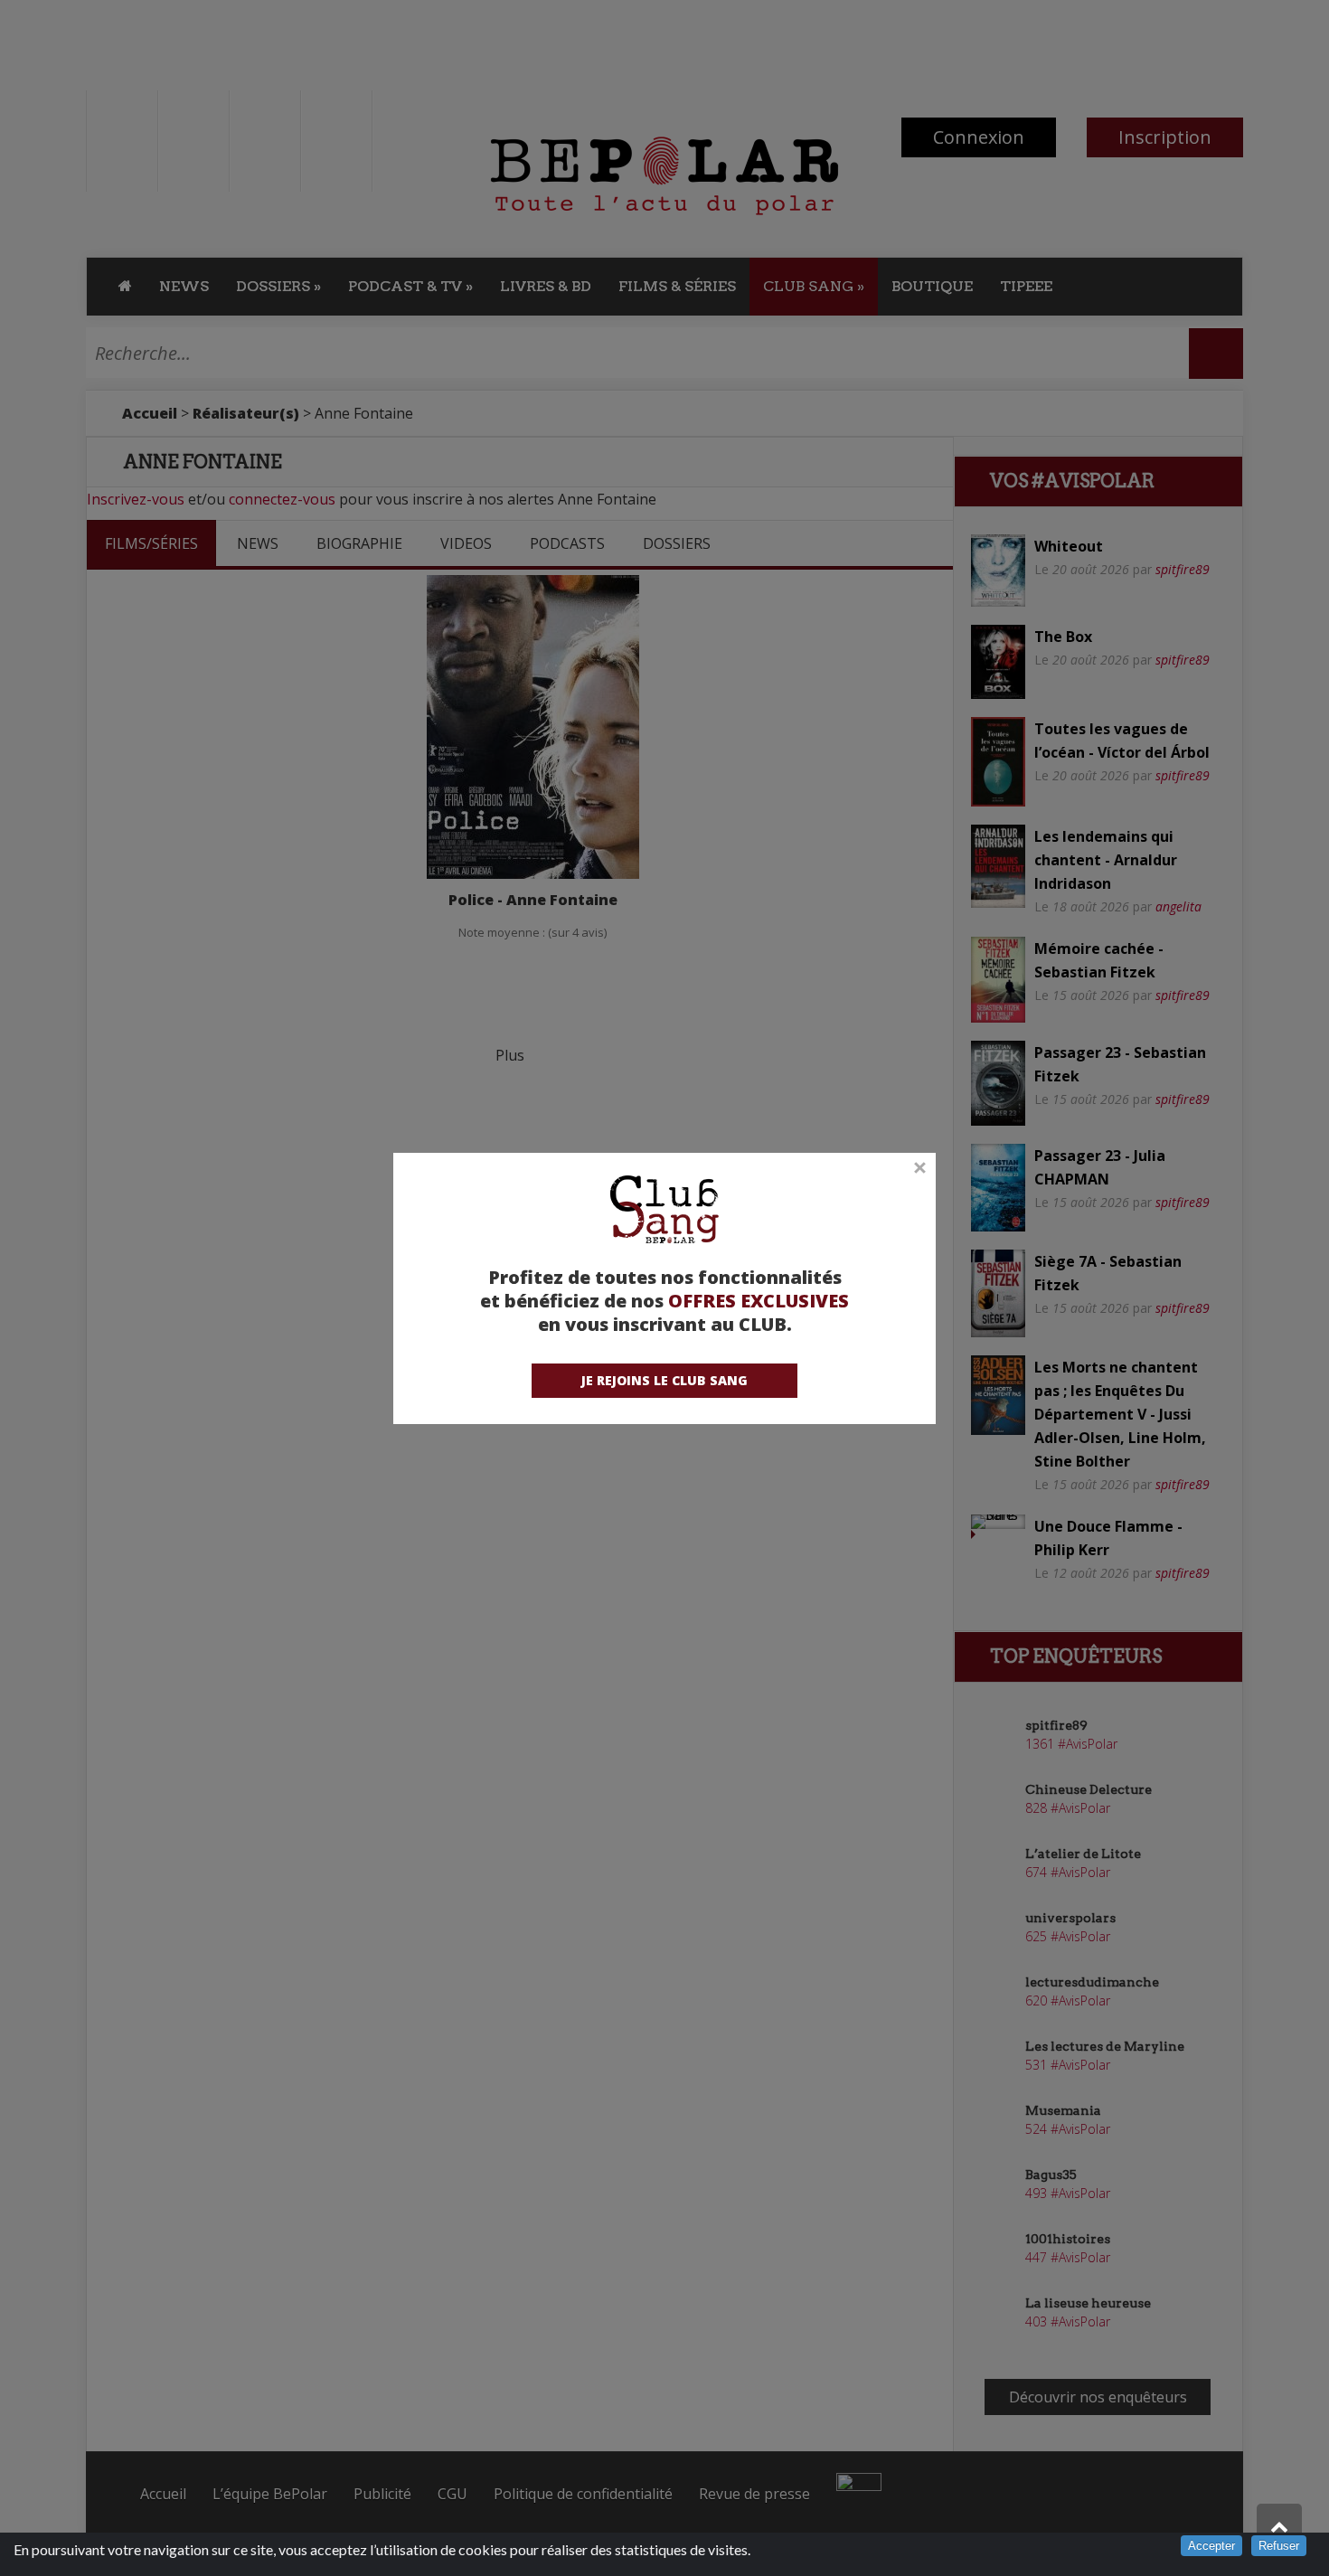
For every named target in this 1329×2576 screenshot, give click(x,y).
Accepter (1211, 2546)
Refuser (1279, 2546)
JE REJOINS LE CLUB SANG (664, 1380)
